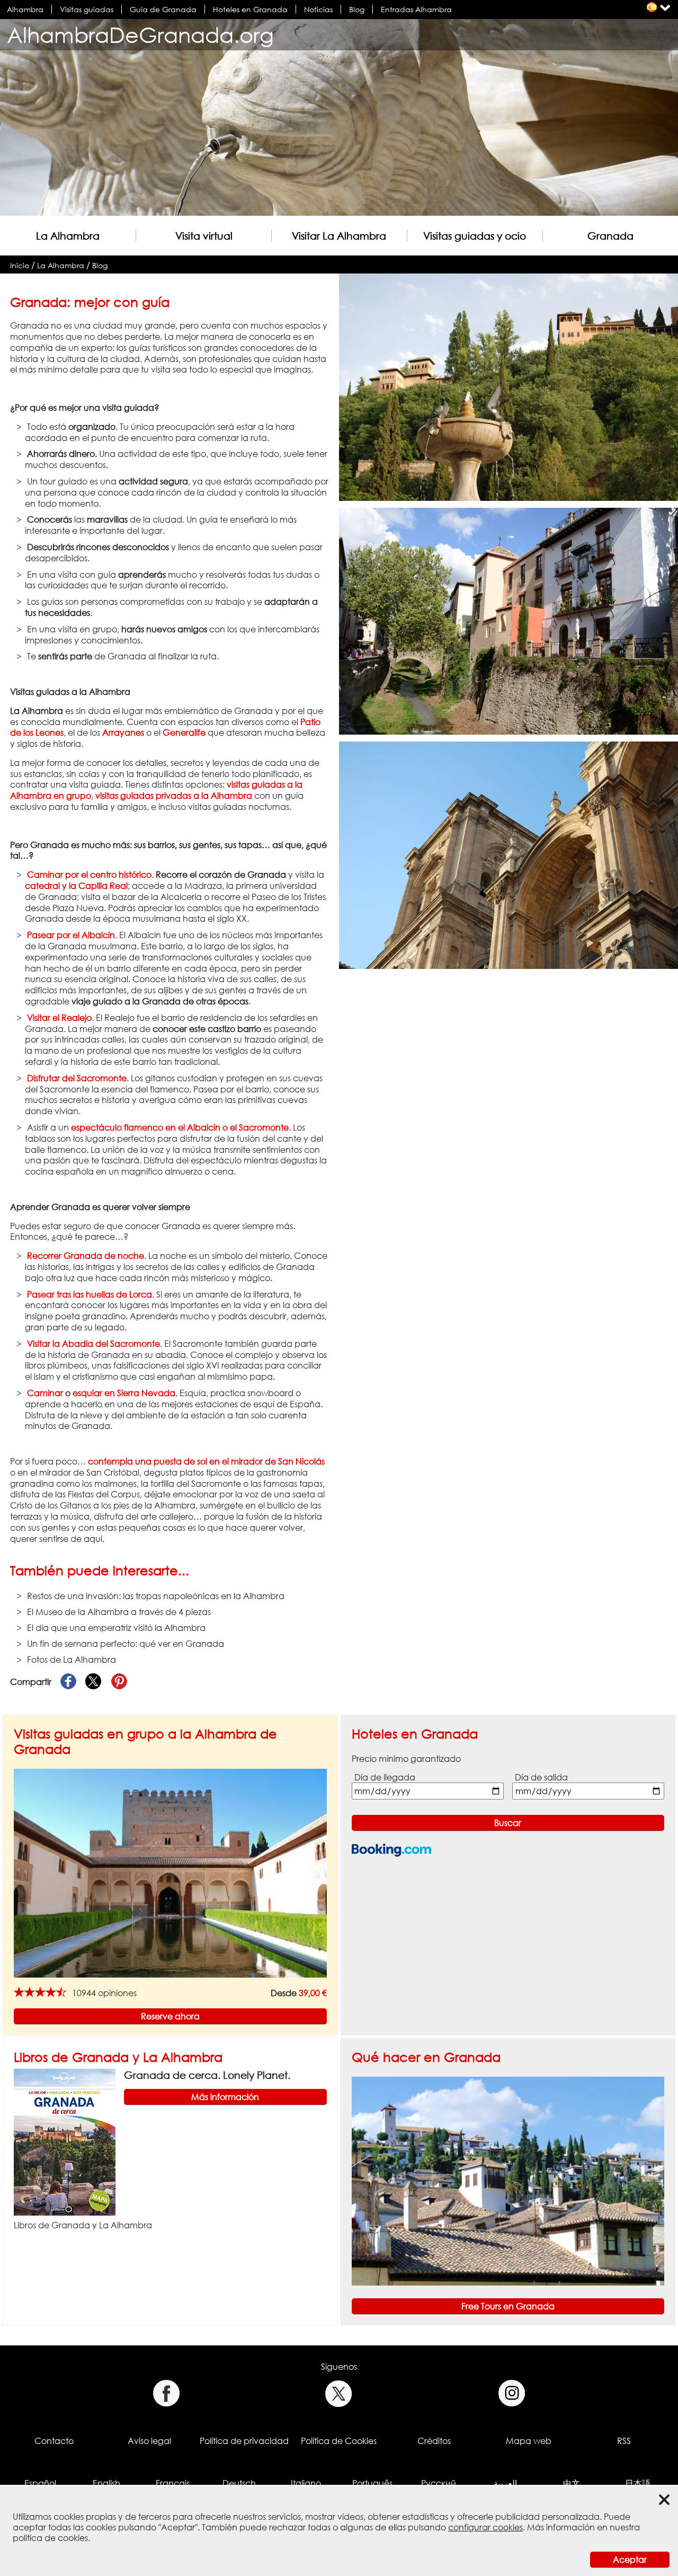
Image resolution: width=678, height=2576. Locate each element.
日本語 (638, 2483)
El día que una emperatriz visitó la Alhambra (116, 1628)
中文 (572, 2483)
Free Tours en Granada (508, 2306)
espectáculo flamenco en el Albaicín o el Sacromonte (180, 1127)
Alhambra (25, 9)
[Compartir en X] (94, 1682)
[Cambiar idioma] (652, 7)
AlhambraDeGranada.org (140, 35)
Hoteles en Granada (250, 9)
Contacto (54, 2441)
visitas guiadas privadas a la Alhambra (174, 796)
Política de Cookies (339, 2441)
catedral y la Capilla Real (76, 886)
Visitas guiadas (87, 9)
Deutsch (239, 2483)
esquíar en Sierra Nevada (124, 1393)
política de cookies (50, 2538)
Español (40, 2483)
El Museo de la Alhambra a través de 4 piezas (119, 1612)
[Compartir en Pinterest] (119, 1682)
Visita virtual (204, 236)
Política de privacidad (244, 2441)
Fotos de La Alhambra (72, 1660)
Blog (357, 9)
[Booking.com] (391, 1850)
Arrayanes (123, 733)
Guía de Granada (163, 9)
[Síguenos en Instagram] (512, 2393)
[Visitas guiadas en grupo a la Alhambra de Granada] (170, 1872)
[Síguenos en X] (339, 2393)
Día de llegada (385, 1777)
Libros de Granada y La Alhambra (118, 2057)
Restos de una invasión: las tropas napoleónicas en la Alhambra (156, 1596)
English (106, 2483)
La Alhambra (68, 236)
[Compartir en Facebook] (68, 1682)
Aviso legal (149, 2441)
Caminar (45, 1393)
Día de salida (541, 1777)
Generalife (184, 733)
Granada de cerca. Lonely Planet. (207, 2075)
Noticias (318, 9)
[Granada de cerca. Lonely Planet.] (65, 2141)
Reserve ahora (170, 2016)
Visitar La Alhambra (339, 236)
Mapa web (529, 2441)
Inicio (20, 265)
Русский (439, 2483)
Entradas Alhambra (416, 9)
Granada (610, 236)
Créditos (434, 2441)
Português (372, 2483)
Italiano (306, 2483)
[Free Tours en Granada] (508, 2181)
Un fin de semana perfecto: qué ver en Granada (126, 1644)
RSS (624, 2441)
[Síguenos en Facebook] (166, 2393)
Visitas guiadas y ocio (475, 236)
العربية (505, 2483)
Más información (225, 2097)
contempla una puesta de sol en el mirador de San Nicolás (206, 1461)
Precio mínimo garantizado (406, 1759)
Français (173, 2483)
